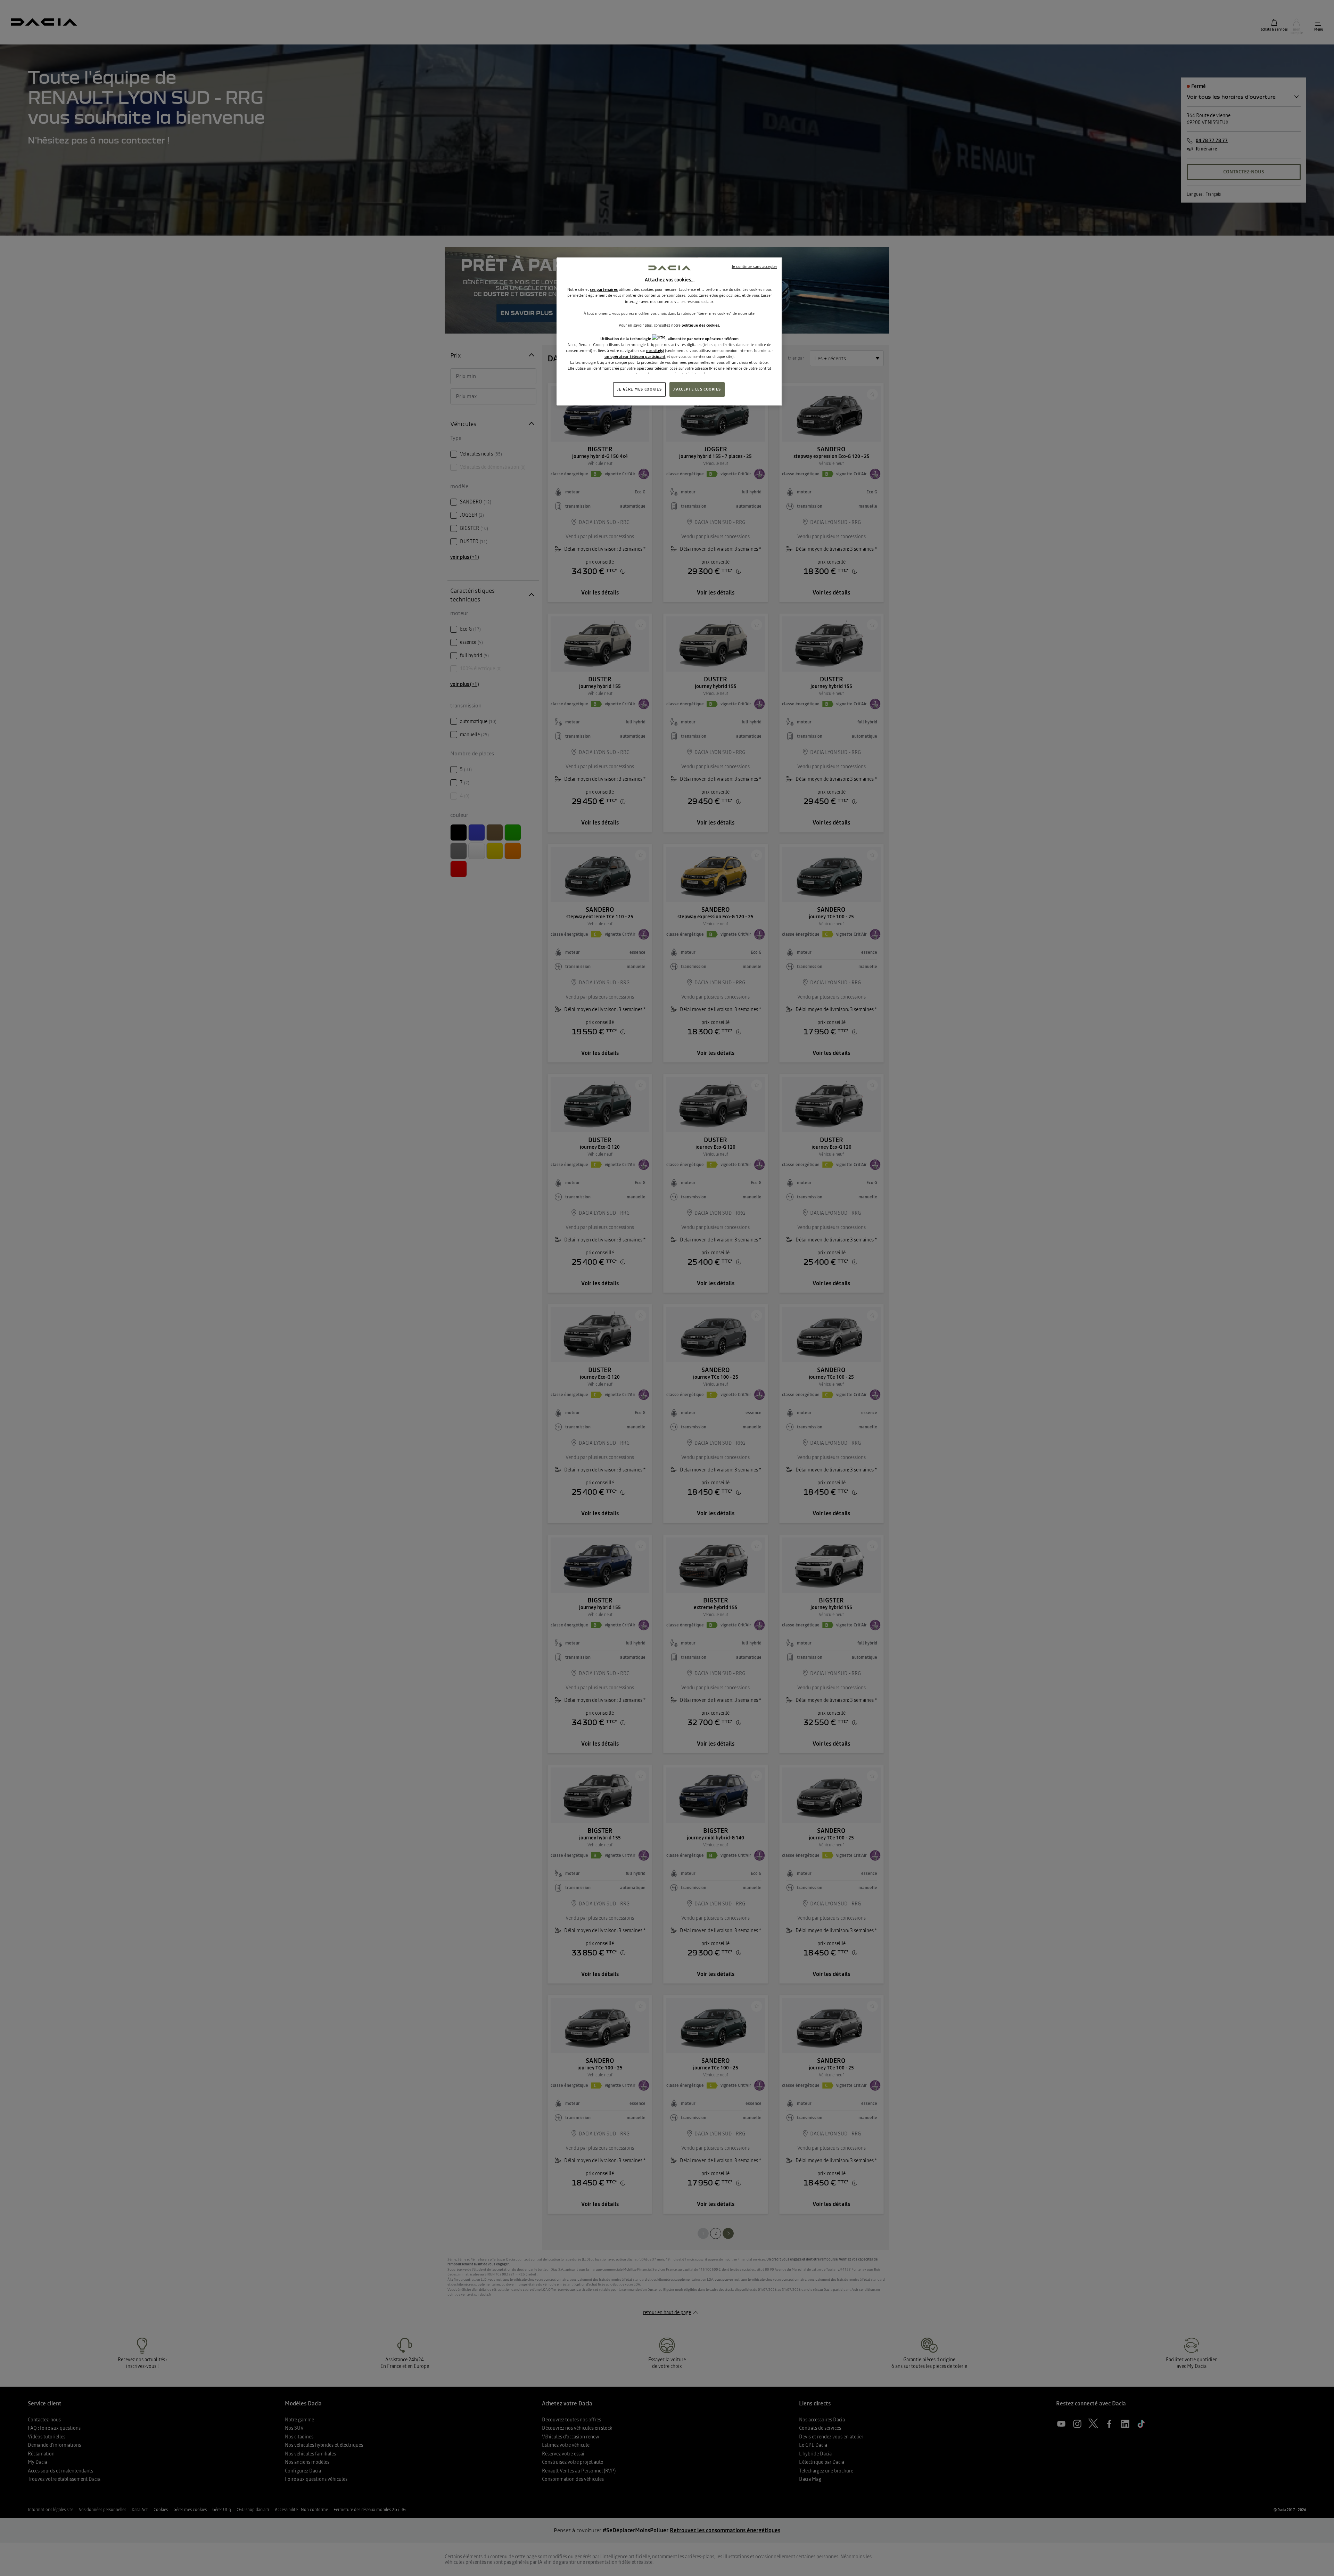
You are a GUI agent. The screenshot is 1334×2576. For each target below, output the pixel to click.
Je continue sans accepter (754, 266)
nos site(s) (655, 351)
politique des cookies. (701, 325)
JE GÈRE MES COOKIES (639, 389)
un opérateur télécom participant (635, 356)
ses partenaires (604, 289)
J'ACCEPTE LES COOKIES (697, 389)
